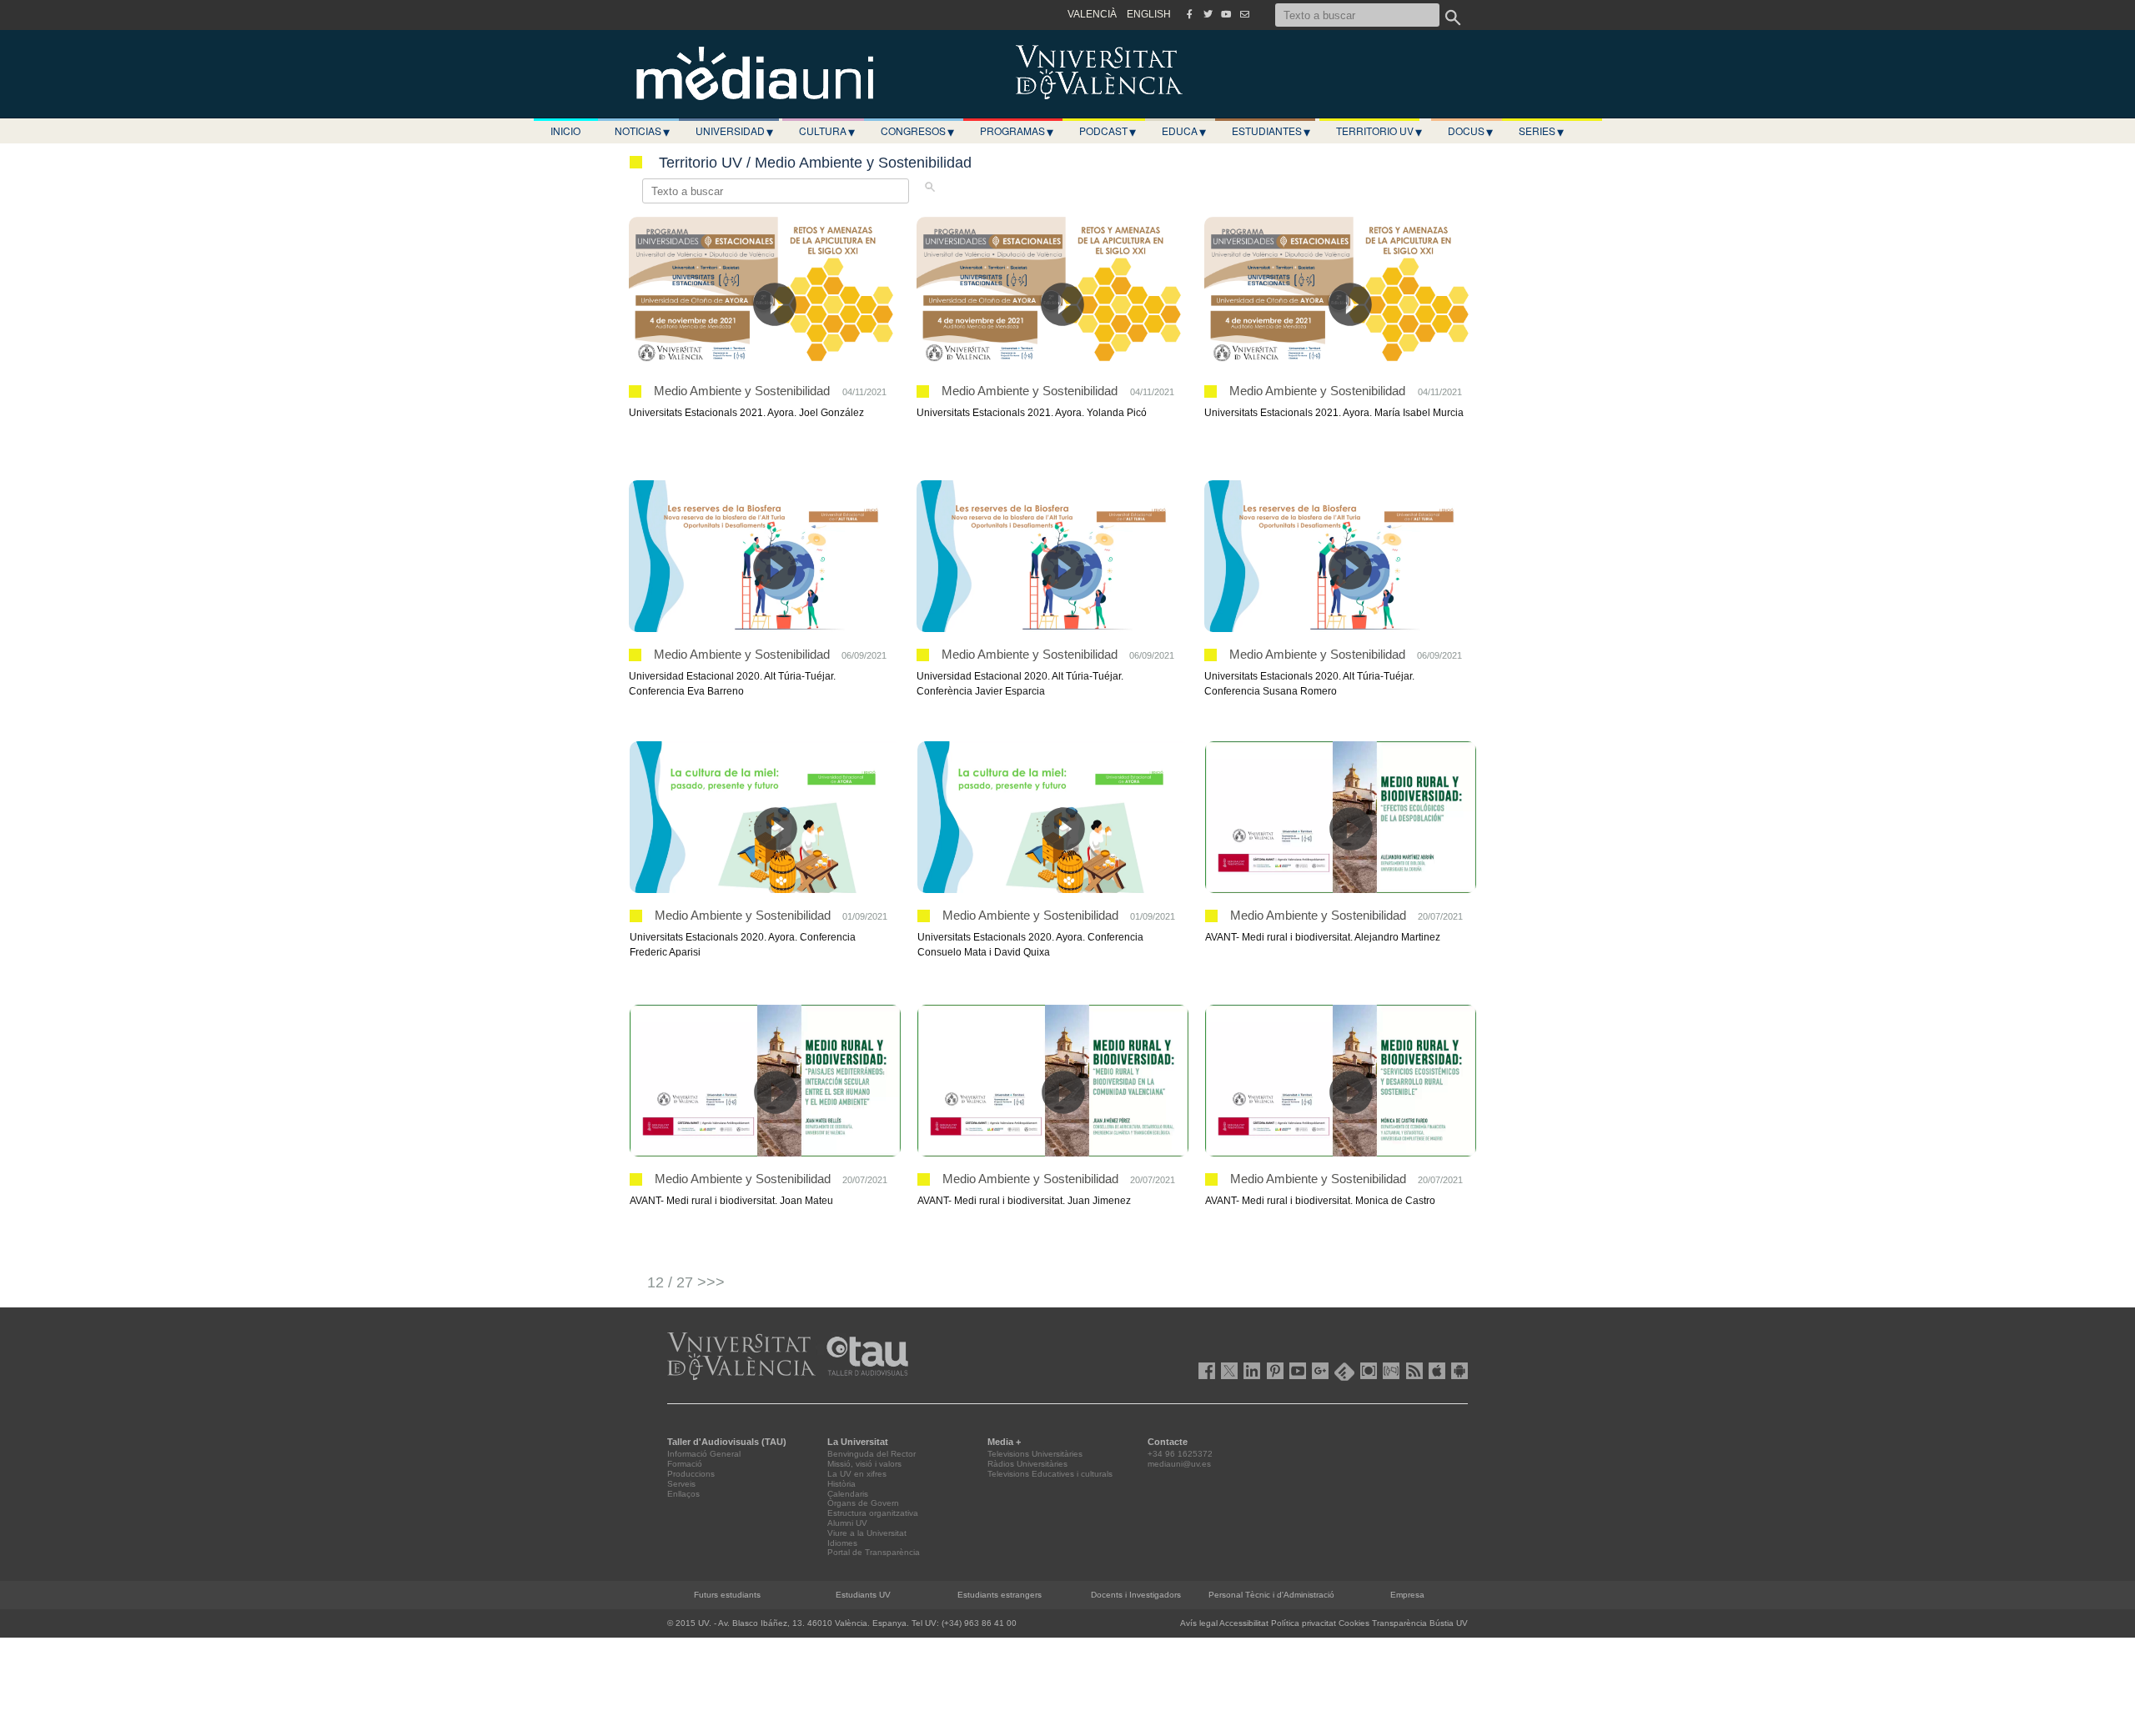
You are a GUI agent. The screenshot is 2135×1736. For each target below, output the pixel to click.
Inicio (565, 130)
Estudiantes (1271, 131)
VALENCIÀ (1092, 14)
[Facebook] (1189, 14)
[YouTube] (1226, 14)
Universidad (734, 131)
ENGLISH (1149, 14)
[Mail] (1244, 14)
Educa (1184, 131)
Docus (1470, 131)
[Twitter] (1208, 14)
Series (1541, 131)
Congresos (917, 131)
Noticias (642, 131)
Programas (1017, 131)
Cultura (827, 131)
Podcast (1108, 131)
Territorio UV (1379, 131)
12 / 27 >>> (686, 1282)
